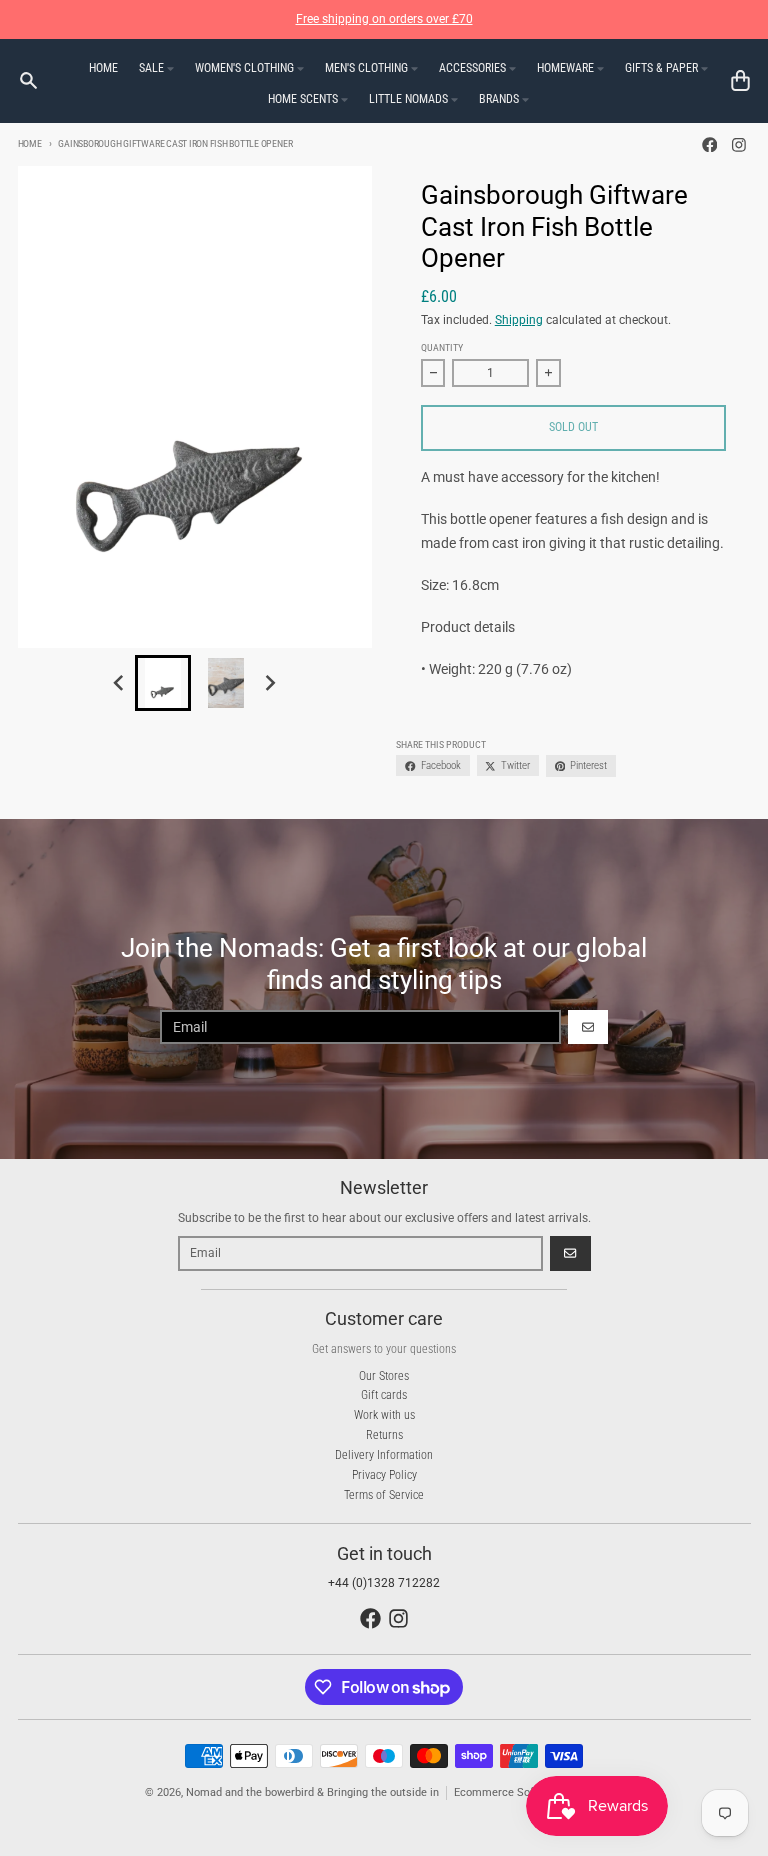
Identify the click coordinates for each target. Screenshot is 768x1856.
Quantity (442, 347)
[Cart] (740, 80)
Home (30, 143)
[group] (163, 683)
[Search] (28, 80)
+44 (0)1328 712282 (384, 1583)
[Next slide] (270, 683)
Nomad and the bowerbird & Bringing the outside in (312, 1792)
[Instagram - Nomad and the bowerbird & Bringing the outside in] (739, 144)
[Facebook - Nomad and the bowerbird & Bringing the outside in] (709, 144)
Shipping (519, 320)
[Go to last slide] (119, 683)
